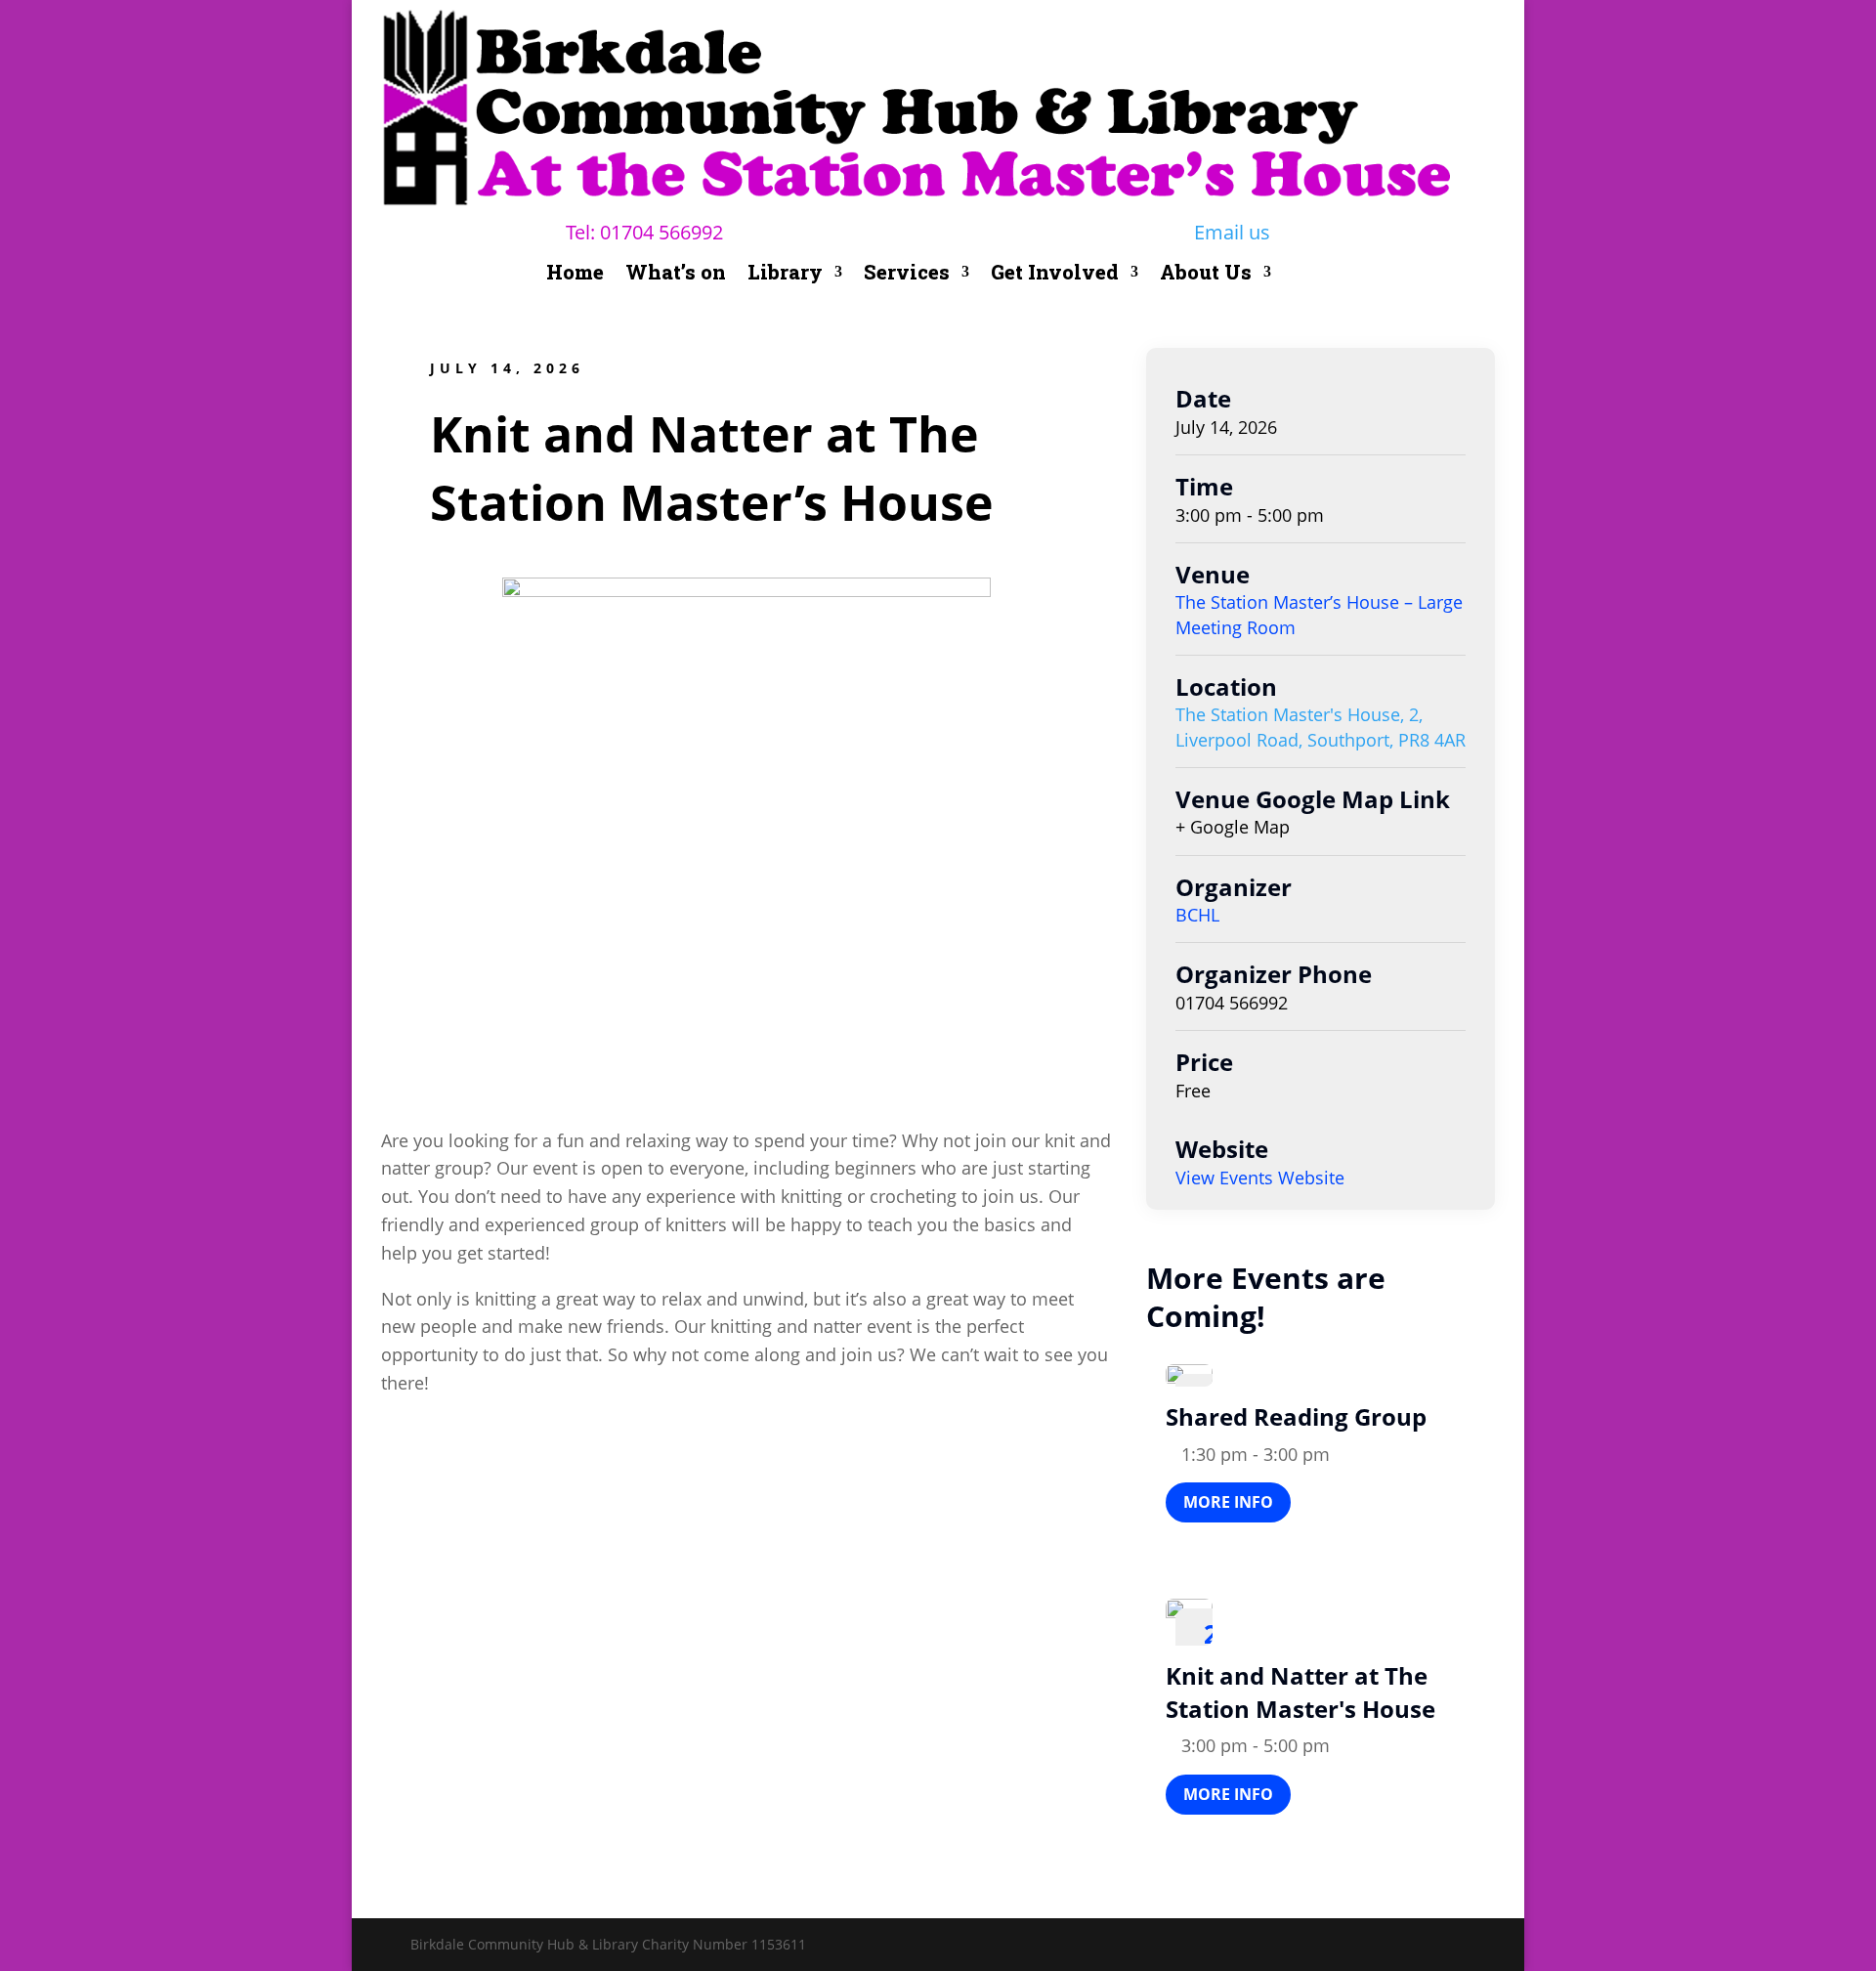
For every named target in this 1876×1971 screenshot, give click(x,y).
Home (575, 275)
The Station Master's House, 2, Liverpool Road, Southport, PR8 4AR (1321, 727)
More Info (1228, 1502)
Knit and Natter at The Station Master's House (1300, 1692)
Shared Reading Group (1296, 1416)
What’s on (676, 275)
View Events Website (1260, 1178)
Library (785, 275)
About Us (1206, 275)
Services (907, 275)
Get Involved (1055, 275)
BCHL (1197, 915)
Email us (1232, 232)
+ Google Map (1233, 827)
